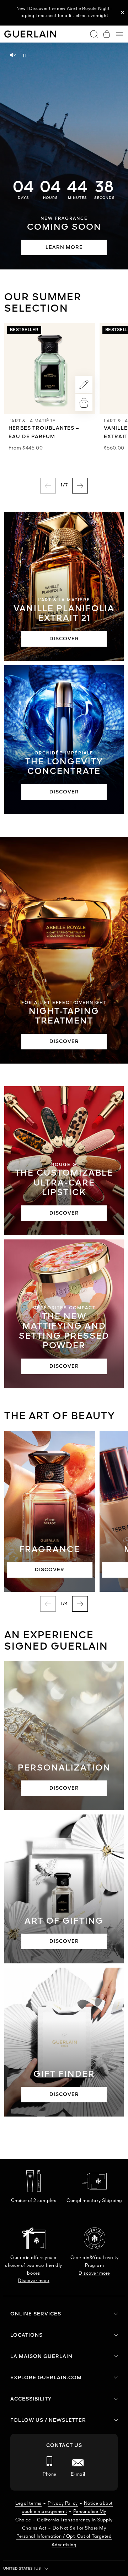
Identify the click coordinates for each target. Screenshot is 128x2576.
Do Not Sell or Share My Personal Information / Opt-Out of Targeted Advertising (64, 2537)
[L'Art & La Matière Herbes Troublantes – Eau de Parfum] (50, 369)
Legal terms (28, 2503)
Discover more (34, 2281)
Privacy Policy (63, 2503)
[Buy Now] (84, 403)
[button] (123, 13)
